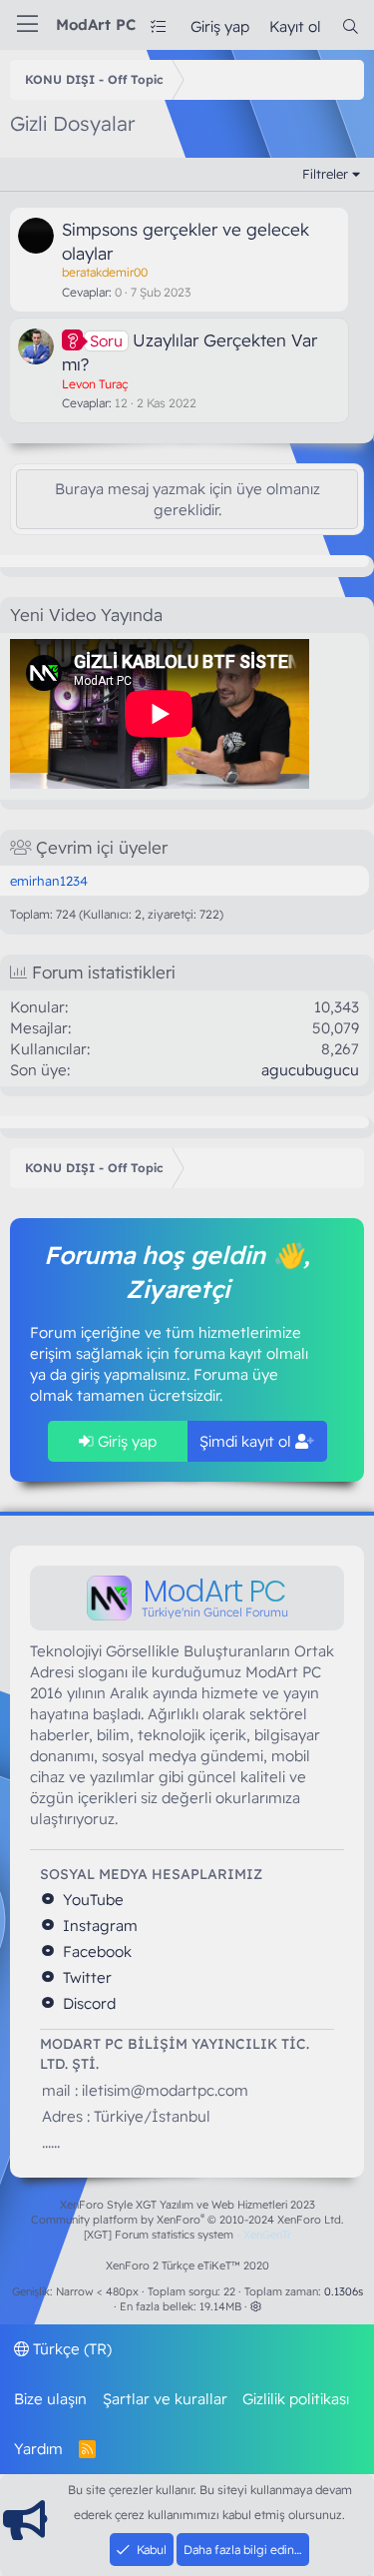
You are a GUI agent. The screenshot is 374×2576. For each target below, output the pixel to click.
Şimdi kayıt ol (247, 1441)
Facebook (95, 1951)
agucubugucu (310, 1070)
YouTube (91, 1900)
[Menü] (27, 25)
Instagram (98, 1926)
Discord (87, 2003)
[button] (256, 2306)
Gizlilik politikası (296, 2399)
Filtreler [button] (325, 174)
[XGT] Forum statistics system (187, 2235)
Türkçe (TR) (70, 2349)
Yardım (38, 2449)
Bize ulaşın (50, 2399)
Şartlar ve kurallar (165, 2399)
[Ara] (351, 26)
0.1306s (344, 2291)
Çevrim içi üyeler (102, 847)
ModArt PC (96, 24)
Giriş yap (125, 1441)
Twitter (85, 1977)
